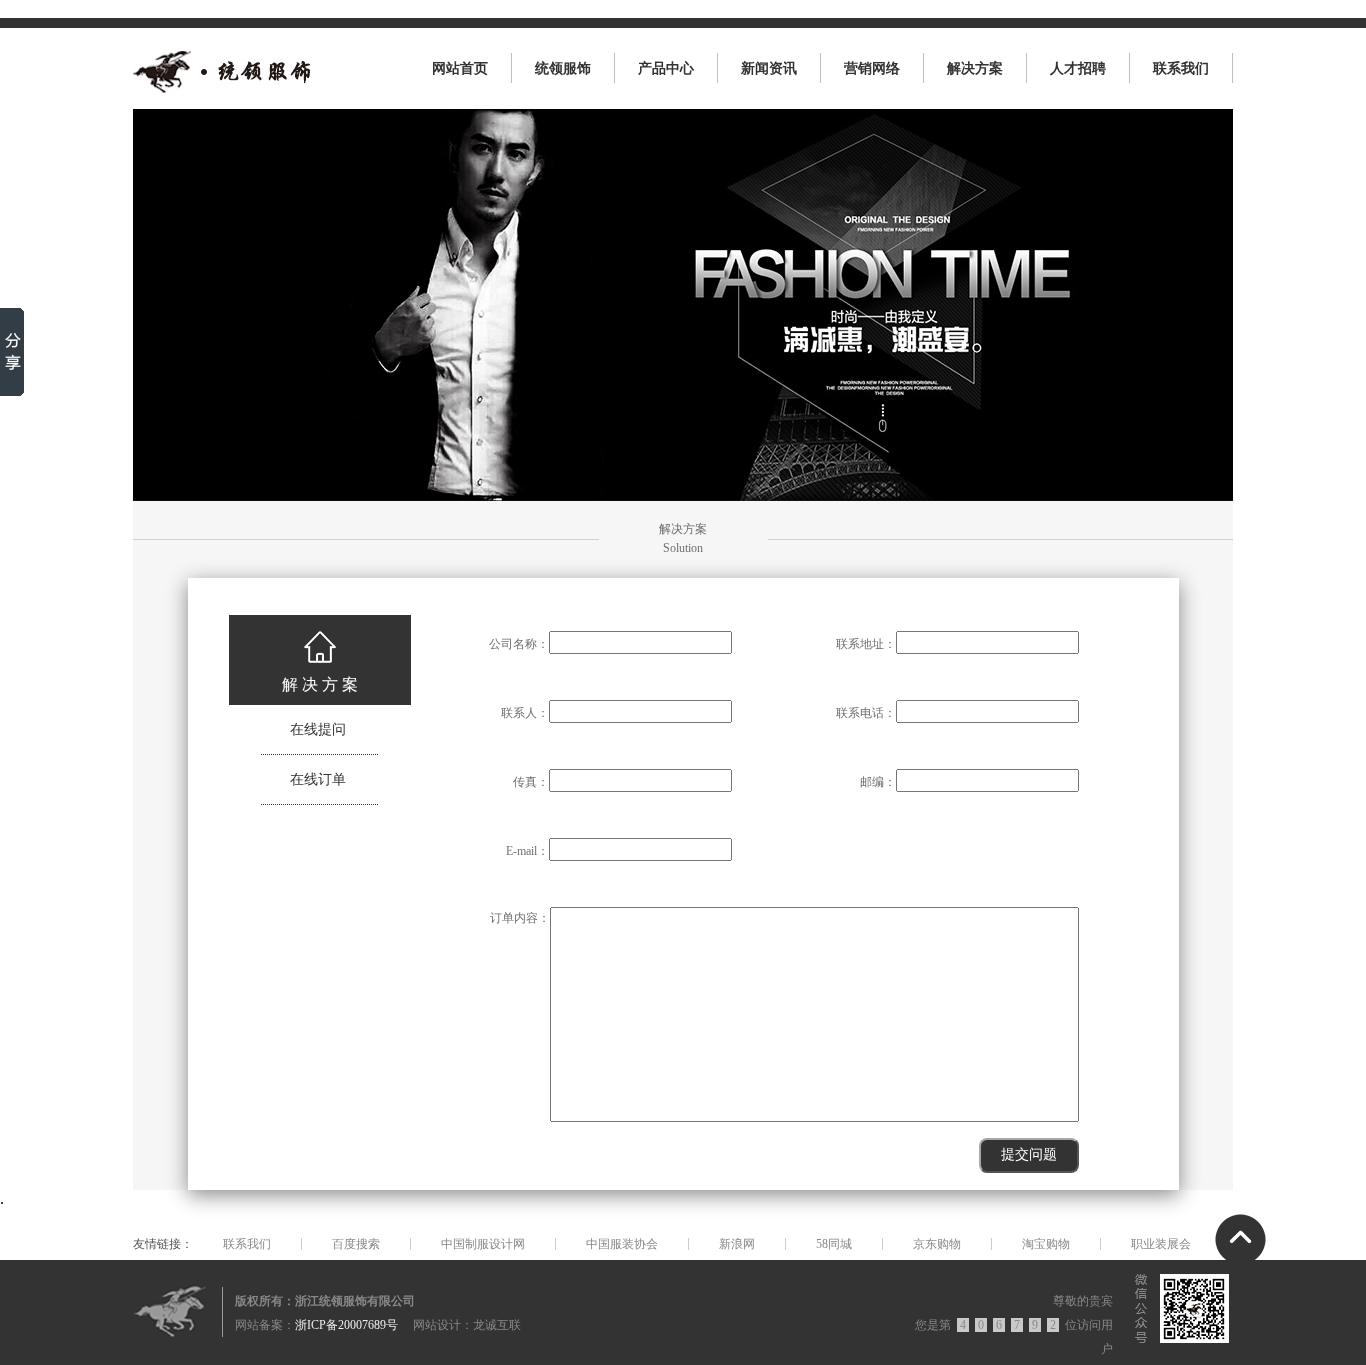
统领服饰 (563, 68)
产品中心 (666, 68)
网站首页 (460, 68)
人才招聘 (1078, 68)
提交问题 (1029, 1154)
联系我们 (1181, 68)
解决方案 (975, 68)
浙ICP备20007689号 (346, 1325)
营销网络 (872, 68)
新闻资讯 (769, 68)
